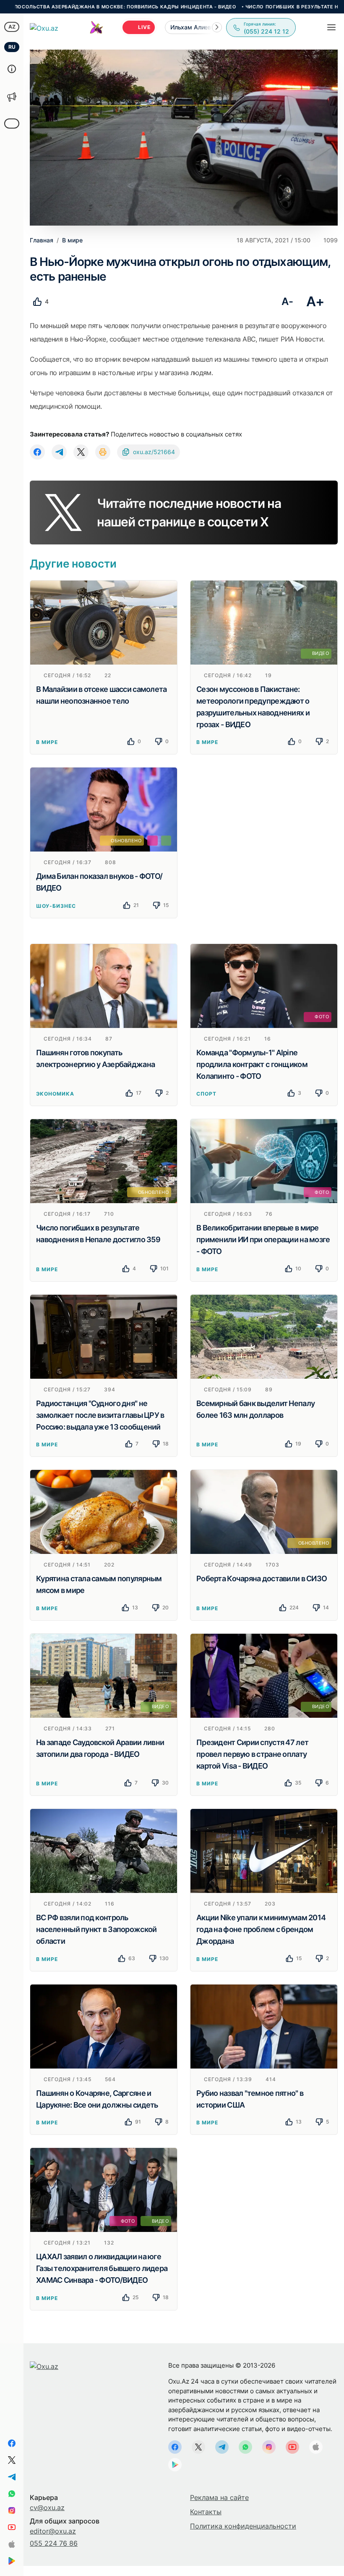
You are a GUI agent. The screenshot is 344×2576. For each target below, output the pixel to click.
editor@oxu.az (53, 2531)
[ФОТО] (264, 985)
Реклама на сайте (219, 2497)
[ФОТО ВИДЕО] (104, 2190)
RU (12, 47)
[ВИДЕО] (264, 622)
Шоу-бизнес (56, 906)
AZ (12, 27)
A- (287, 301)
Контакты (206, 2512)
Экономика (55, 1094)
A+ (315, 301)
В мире (47, 742)
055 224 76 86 (54, 2543)
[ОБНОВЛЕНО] (104, 809)
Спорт (206, 1094)
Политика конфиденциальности (243, 2526)
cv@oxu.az (47, 2508)
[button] (217, 27)
